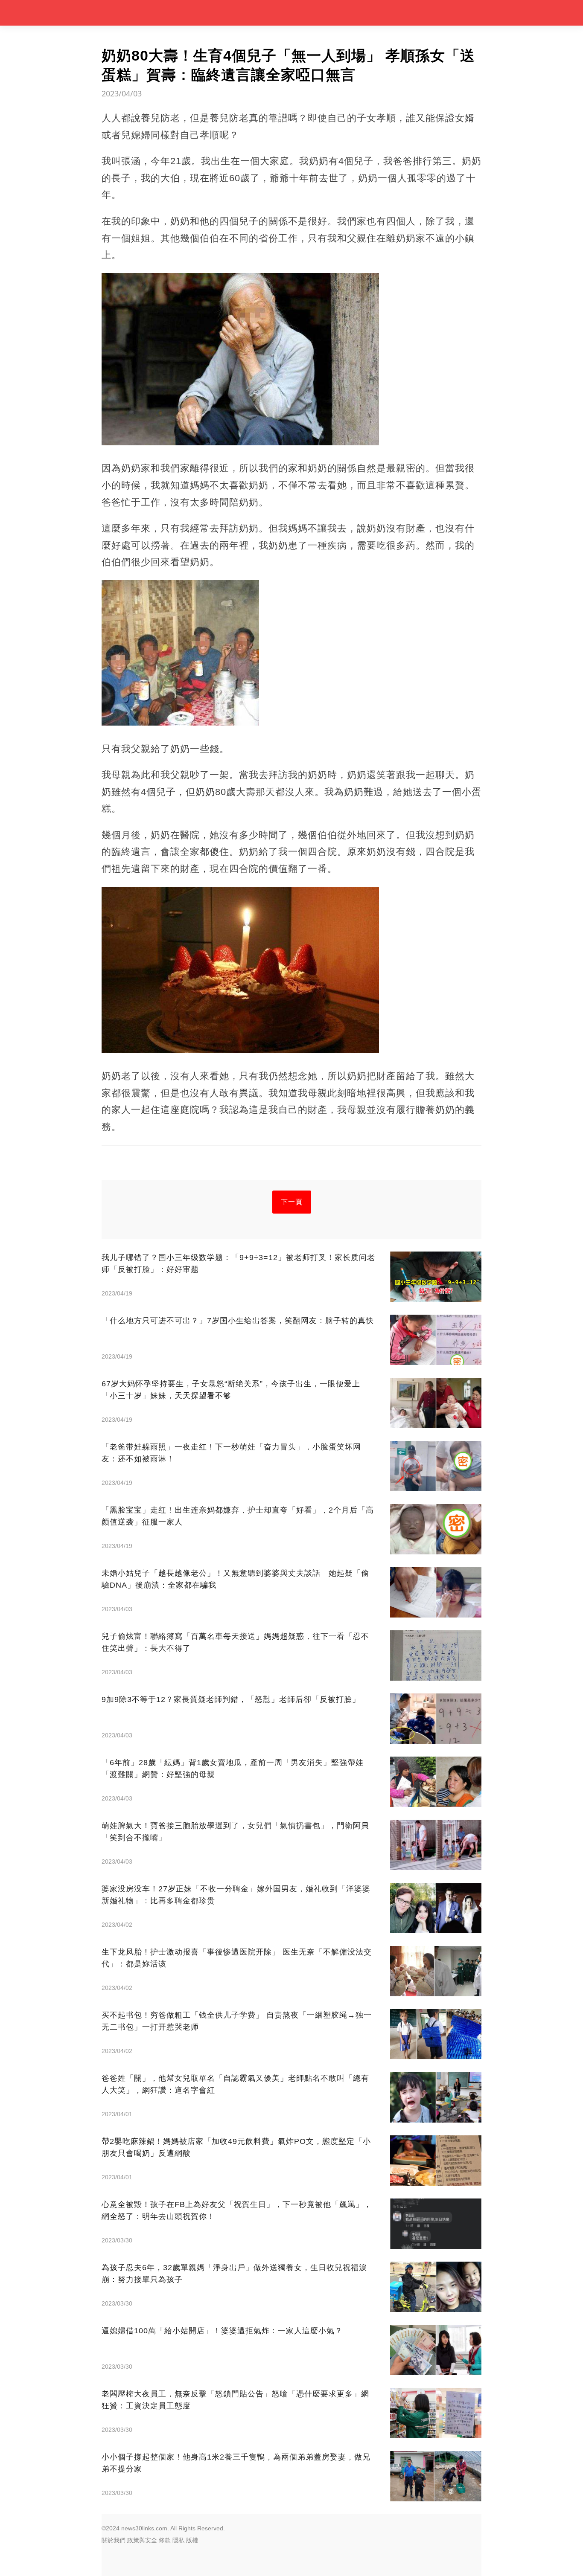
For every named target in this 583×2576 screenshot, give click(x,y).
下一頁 (292, 1202)
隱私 (178, 2540)
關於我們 (114, 2540)
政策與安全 (142, 2540)
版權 (192, 2540)
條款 (165, 2540)
